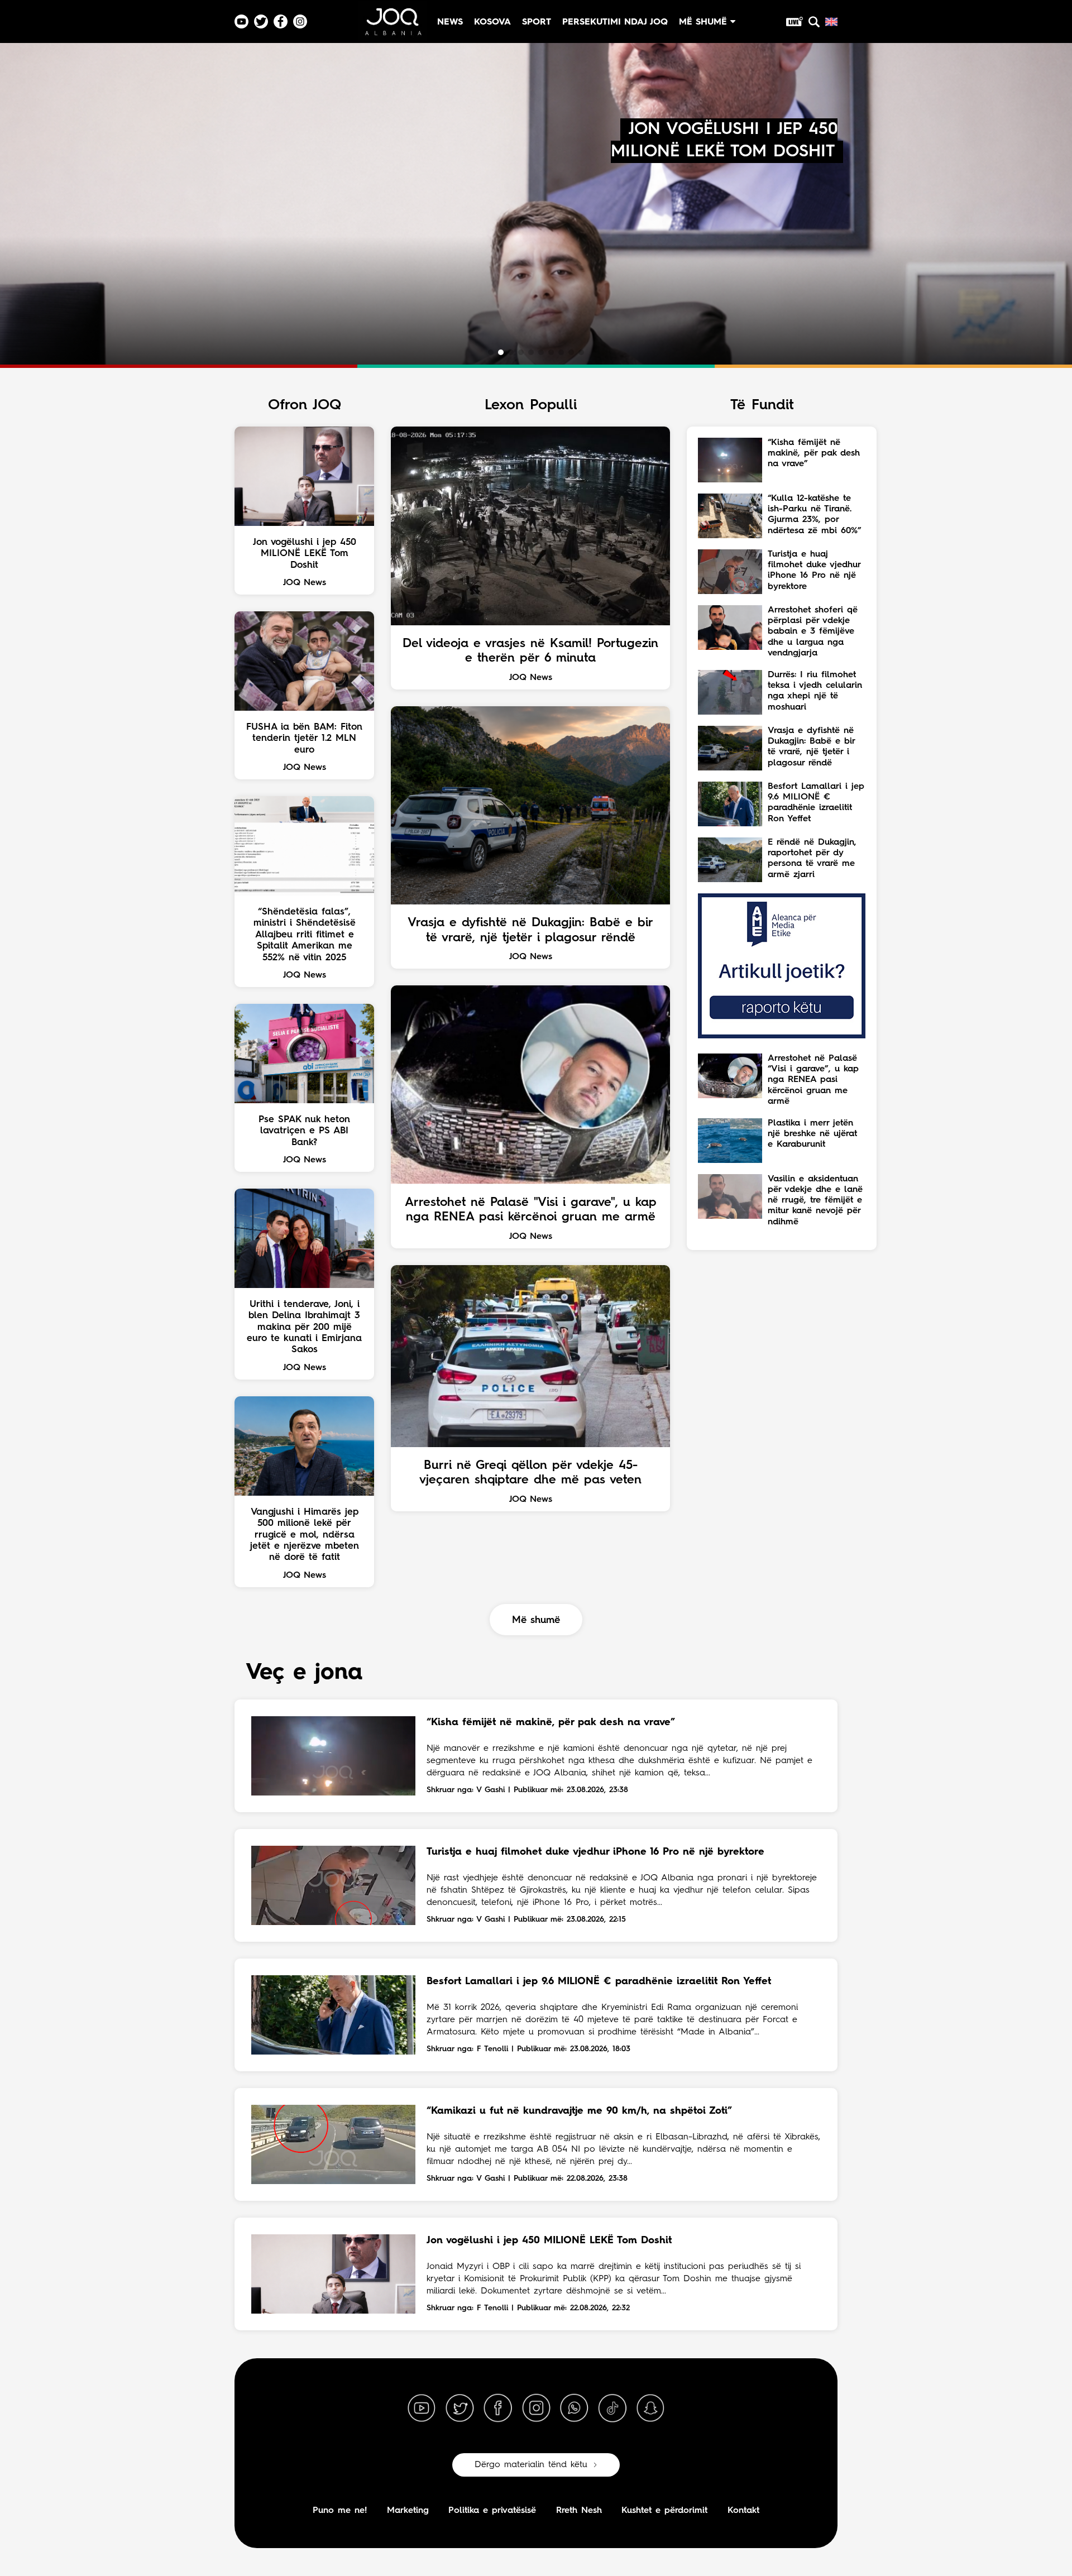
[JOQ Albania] (393, 26)
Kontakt (743, 2511)
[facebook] (498, 2409)
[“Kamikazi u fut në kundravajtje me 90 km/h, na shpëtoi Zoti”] (333, 2144)
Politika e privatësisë (492, 2511)
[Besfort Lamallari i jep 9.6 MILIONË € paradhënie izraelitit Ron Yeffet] (333, 2015)
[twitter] (460, 2409)
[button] (491, 352)
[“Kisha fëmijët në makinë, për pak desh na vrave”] (333, 1756)
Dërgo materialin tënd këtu (531, 2465)
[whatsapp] (574, 2409)
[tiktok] (612, 2409)
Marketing (408, 2511)
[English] (831, 22)
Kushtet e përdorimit (664, 2511)
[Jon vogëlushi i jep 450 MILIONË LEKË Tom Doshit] (333, 2274)
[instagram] (536, 2409)
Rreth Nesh (579, 2511)
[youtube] (422, 2409)
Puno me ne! (340, 2511)
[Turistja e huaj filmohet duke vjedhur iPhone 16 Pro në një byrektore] (333, 1885)
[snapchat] (650, 2409)
